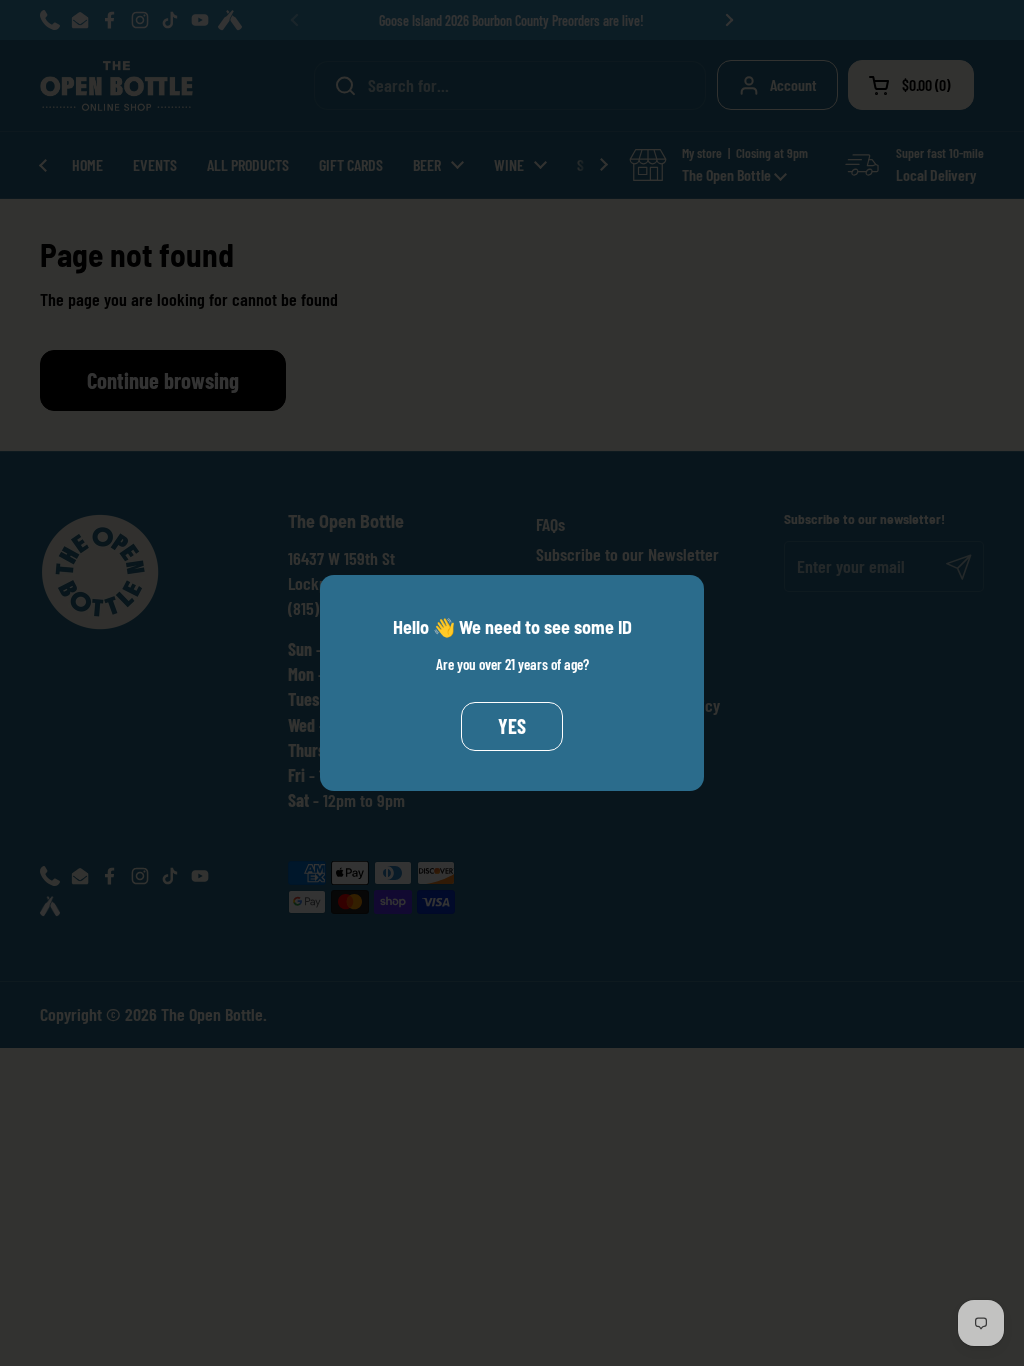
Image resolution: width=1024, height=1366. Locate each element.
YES (512, 726)
